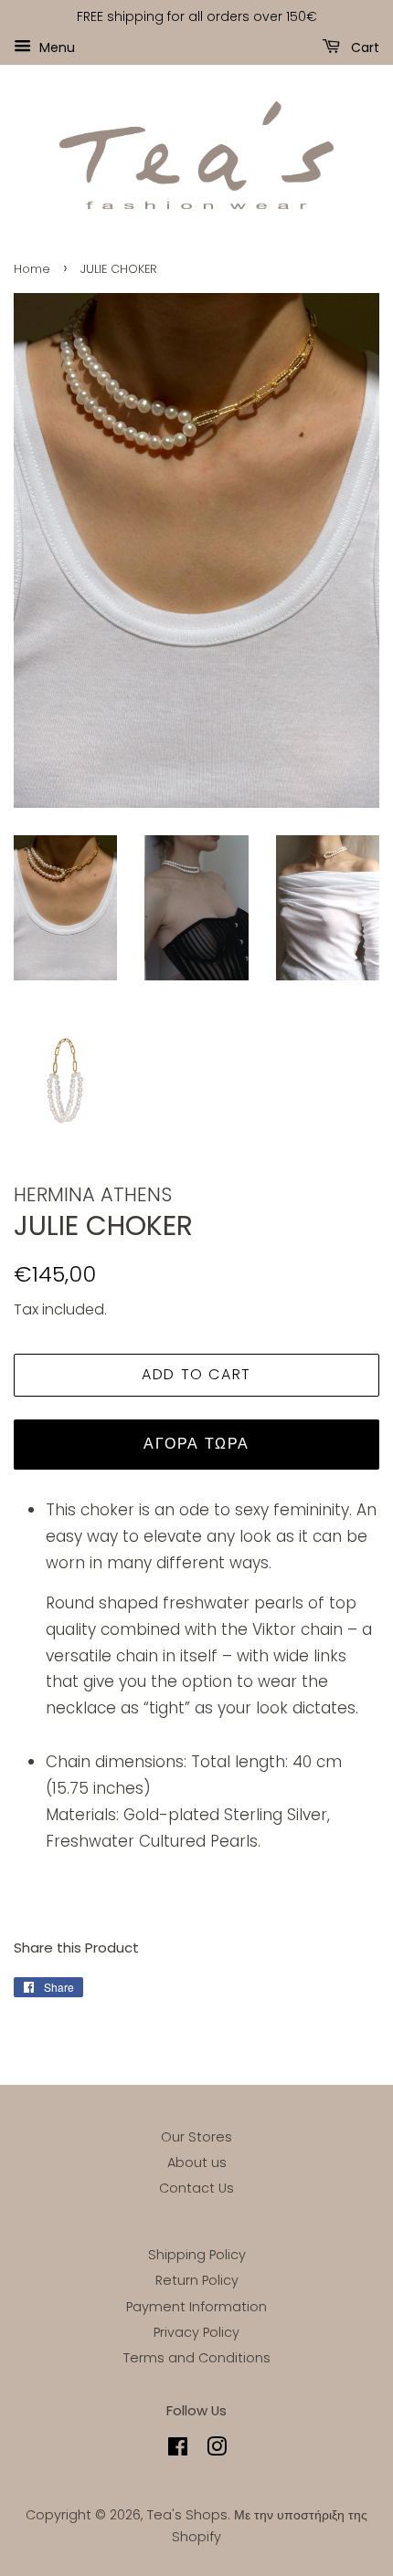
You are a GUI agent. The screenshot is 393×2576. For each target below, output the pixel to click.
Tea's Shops (187, 2515)
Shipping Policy (197, 2255)
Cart (363, 47)
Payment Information (196, 2307)
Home (32, 269)
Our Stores (196, 2137)
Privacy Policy (196, 2332)
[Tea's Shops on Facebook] (178, 2450)
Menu (55, 47)
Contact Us (196, 2188)
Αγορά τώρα (196, 1444)
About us (197, 2162)
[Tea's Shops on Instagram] (217, 2450)
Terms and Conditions (197, 2358)
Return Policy (197, 2280)
